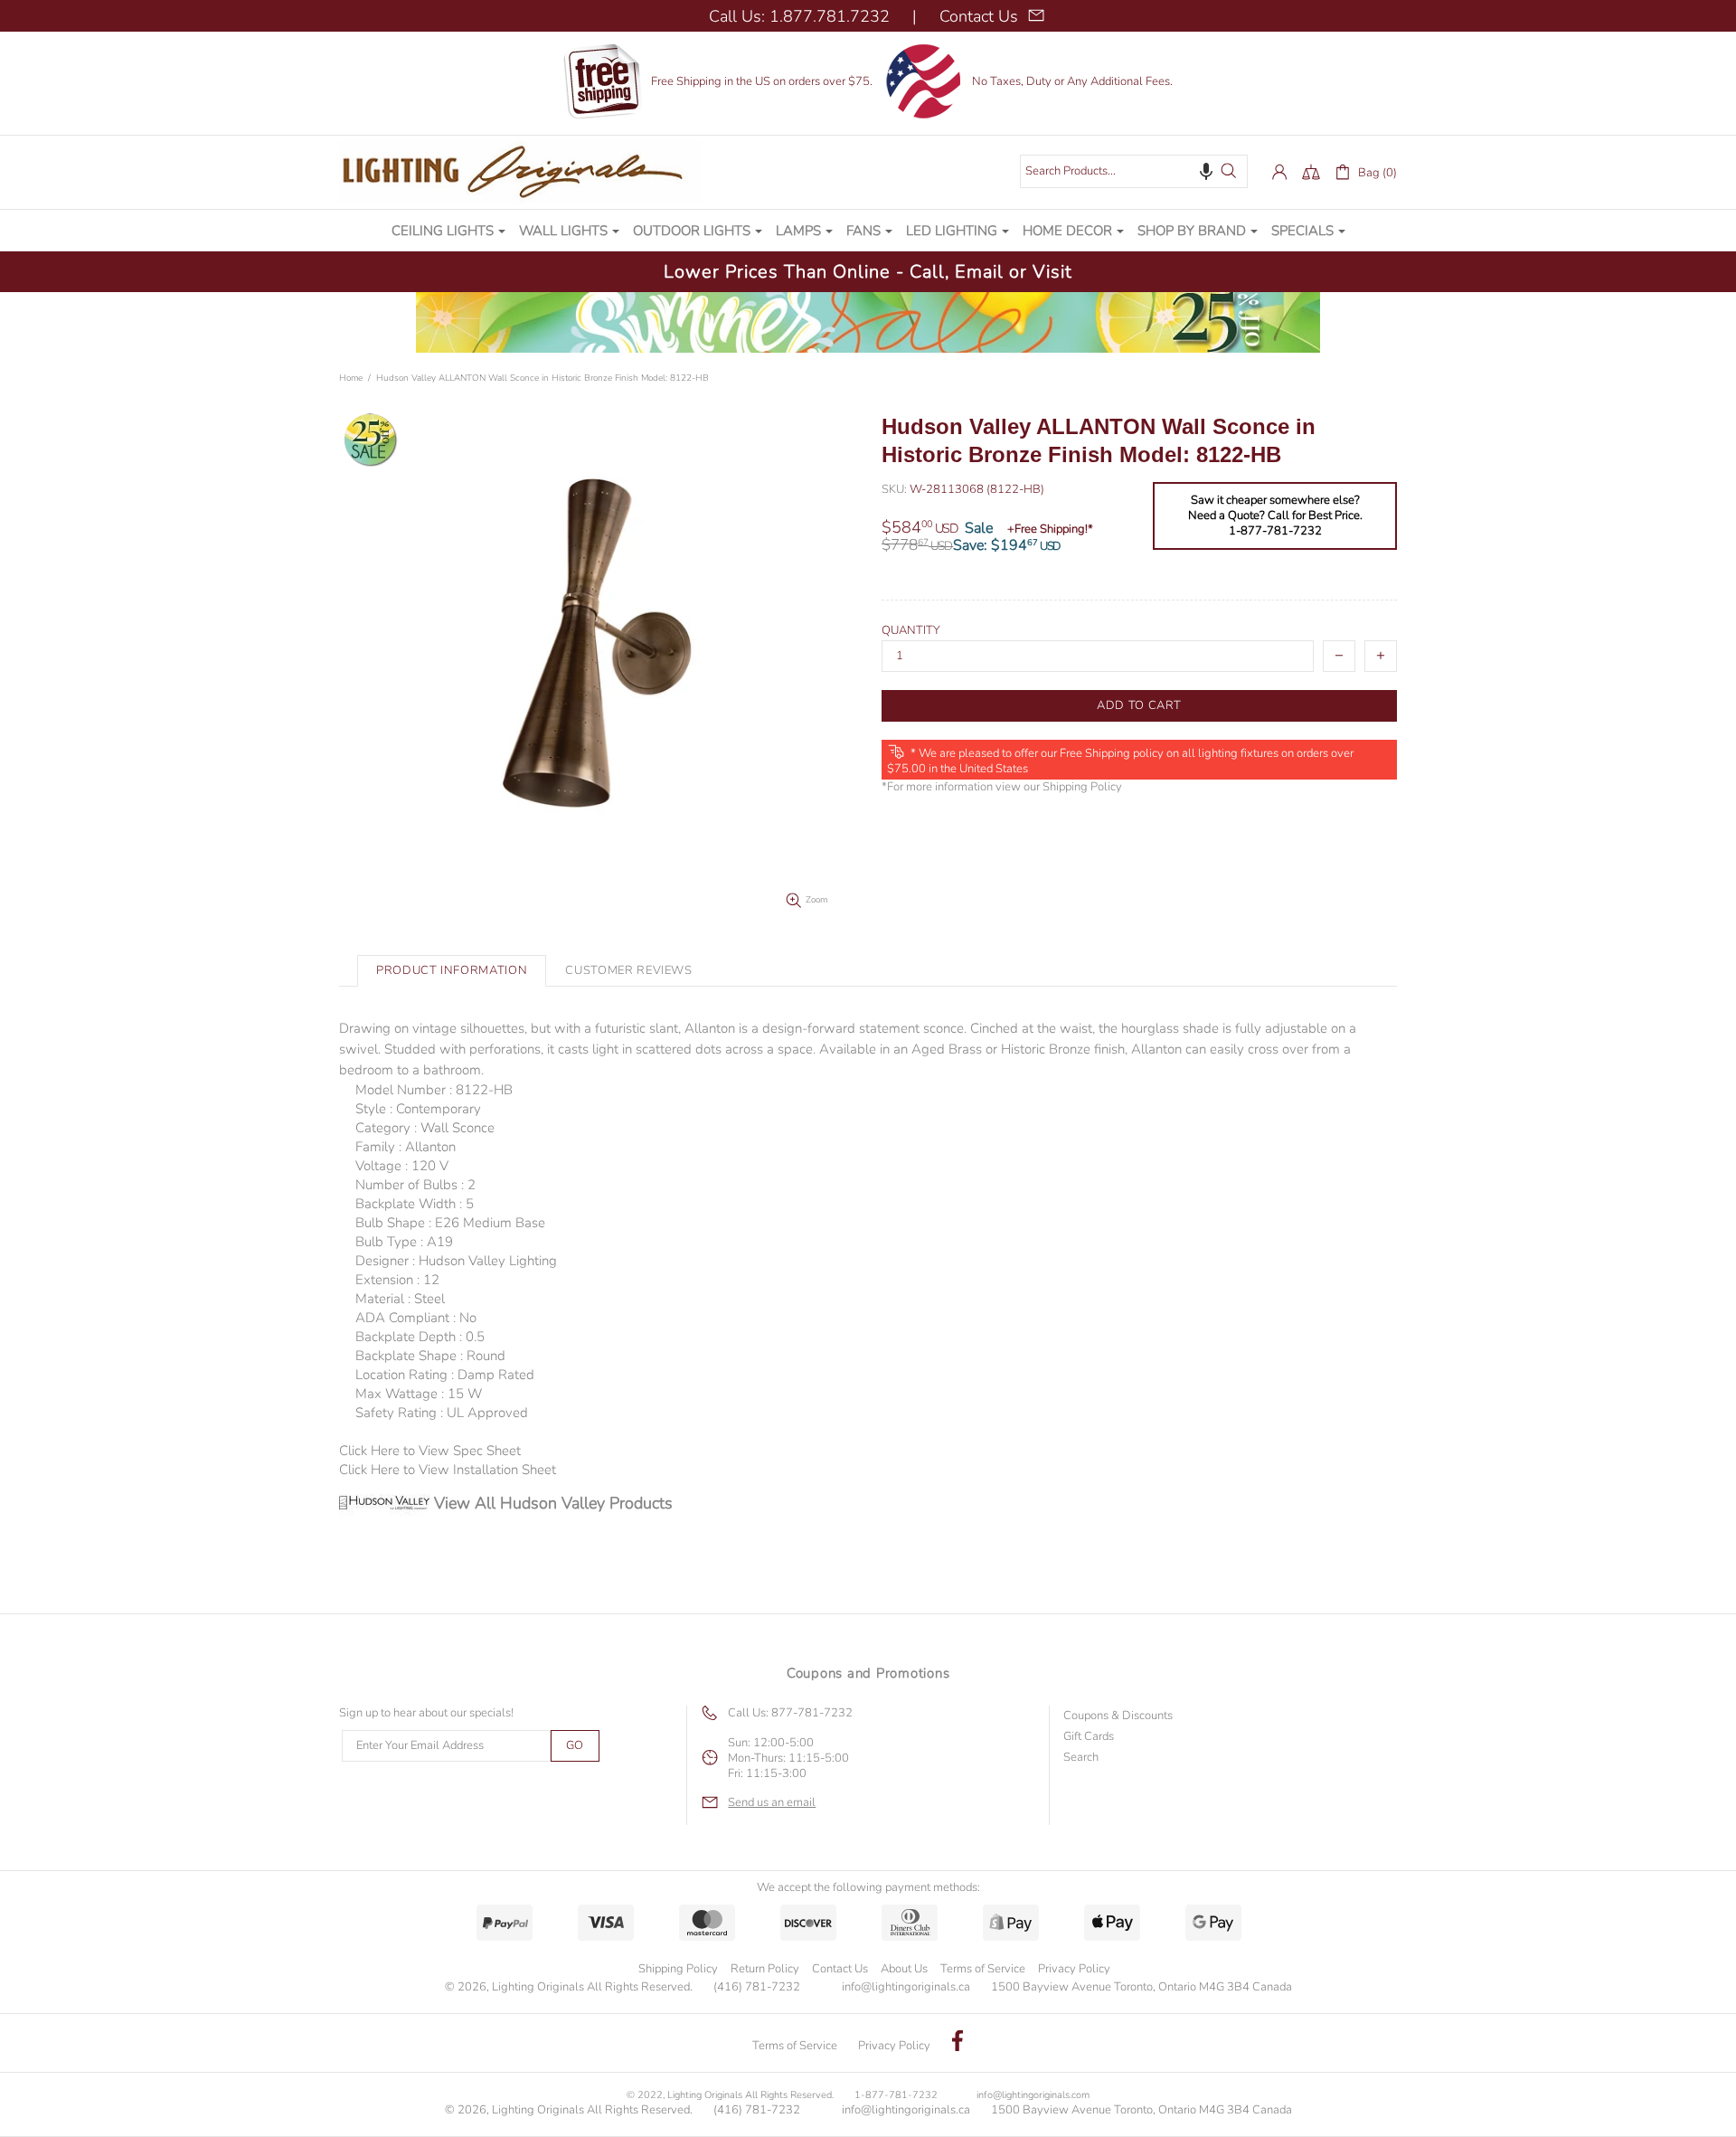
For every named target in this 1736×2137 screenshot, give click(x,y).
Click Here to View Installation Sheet (448, 1470)
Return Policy (765, 1969)
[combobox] (1134, 171)
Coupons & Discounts (1118, 1716)
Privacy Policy (1074, 1969)
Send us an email (772, 1803)
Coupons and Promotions (868, 1673)
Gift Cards (1089, 1737)
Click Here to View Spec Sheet (430, 1451)
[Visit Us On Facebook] (958, 2043)
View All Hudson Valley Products (553, 1503)
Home (351, 378)
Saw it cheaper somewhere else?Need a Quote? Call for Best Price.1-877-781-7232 (1275, 516)
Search (1081, 1758)
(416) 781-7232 (757, 1987)
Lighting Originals (520, 172)
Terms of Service (983, 1969)
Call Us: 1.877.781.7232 (799, 16)
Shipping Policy (1082, 787)
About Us (904, 1969)
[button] (1206, 171)
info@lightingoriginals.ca (906, 1987)
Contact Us (840, 1969)
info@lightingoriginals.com (1033, 2095)
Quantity (911, 631)
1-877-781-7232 (896, 2095)
